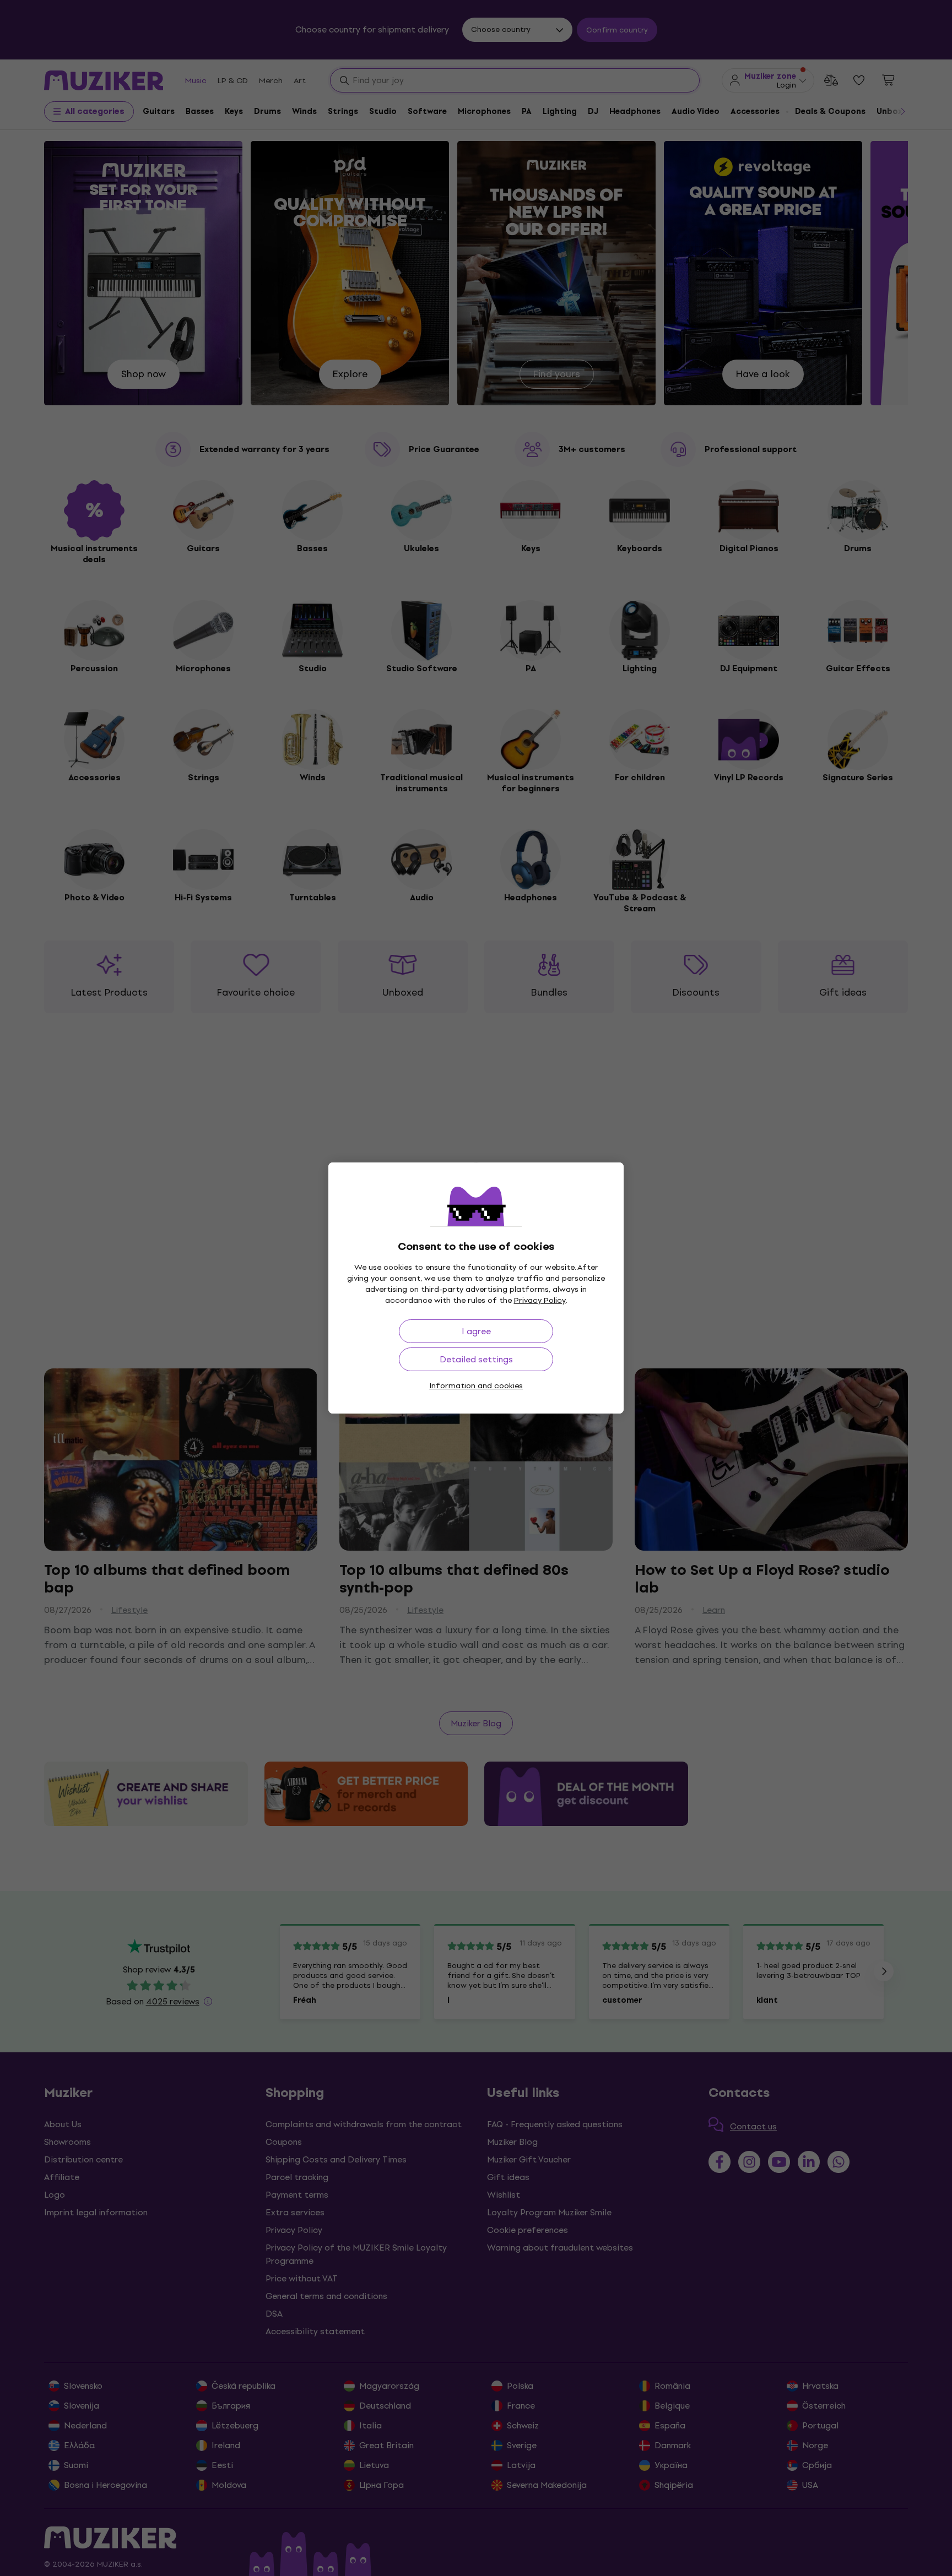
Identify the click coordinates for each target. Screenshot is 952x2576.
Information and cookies (476, 1386)
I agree (476, 1331)
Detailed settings (476, 1359)
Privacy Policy (540, 1300)
